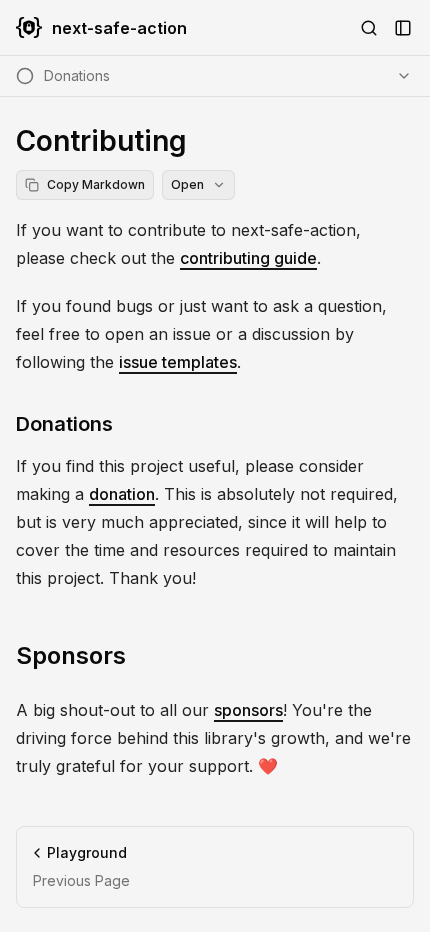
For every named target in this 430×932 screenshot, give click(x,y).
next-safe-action (119, 28)
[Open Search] (369, 28)
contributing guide (248, 258)
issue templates (178, 362)
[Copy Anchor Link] (129, 424)
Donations (64, 424)
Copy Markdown (96, 184)
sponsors (248, 710)
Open (187, 184)
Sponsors (71, 655)
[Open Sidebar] (403, 28)
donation (122, 494)
